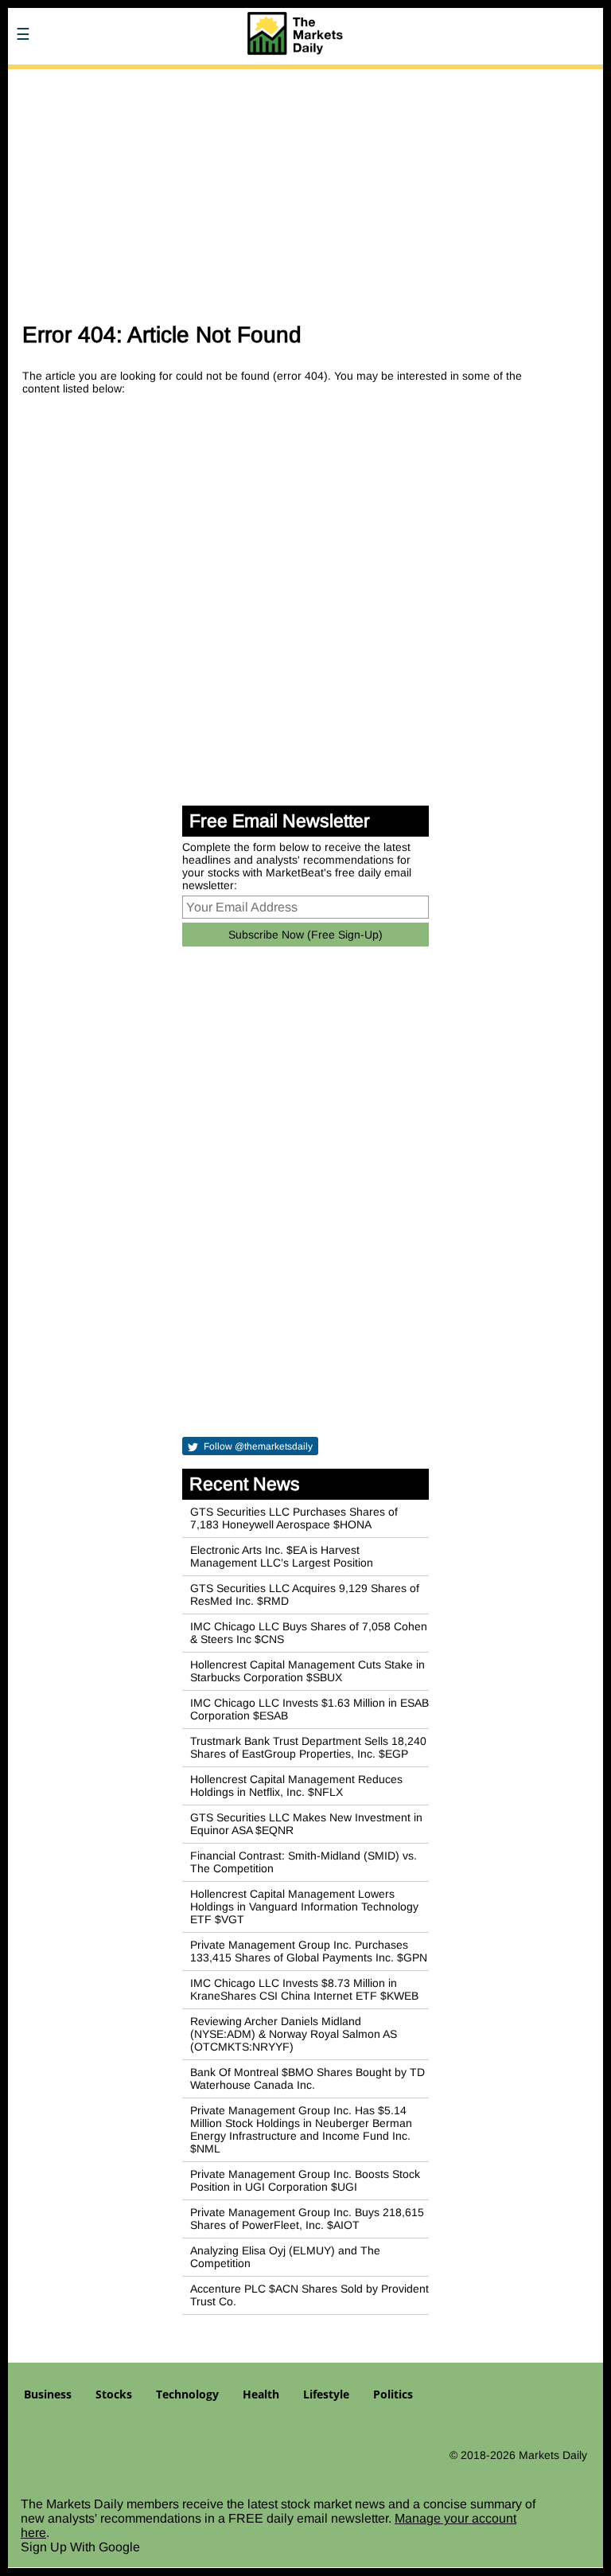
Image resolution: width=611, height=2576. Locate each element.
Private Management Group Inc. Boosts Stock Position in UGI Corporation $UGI (305, 2180)
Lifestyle (326, 2394)
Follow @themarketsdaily (257, 1446)
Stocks (114, 2394)
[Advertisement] (305, 189)
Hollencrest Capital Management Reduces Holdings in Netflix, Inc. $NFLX (296, 1786)
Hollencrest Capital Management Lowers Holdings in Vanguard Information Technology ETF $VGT (304, 1907)
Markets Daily (553, 2455)
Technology (187, 2394)
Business (48, 2394)
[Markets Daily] (123, 80)
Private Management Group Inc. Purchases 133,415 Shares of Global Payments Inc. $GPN (309, 1951)
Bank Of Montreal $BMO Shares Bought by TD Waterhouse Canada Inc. (307, 2078)
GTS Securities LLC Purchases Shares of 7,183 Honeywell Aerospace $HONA (294, 1518)
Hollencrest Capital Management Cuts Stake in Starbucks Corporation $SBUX (307, 1671)
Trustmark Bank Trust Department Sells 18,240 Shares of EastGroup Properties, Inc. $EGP (308, 1747)
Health (261, 2394)
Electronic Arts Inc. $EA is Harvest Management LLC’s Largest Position (282, 1556)
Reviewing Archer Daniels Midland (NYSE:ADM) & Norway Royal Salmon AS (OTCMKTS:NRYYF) (294, 2034)
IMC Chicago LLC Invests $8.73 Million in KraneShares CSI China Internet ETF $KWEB (304, 1989)
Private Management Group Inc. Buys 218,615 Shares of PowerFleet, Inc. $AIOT (307, 2219)
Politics (393, 2394)
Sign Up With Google (80, 2547)
